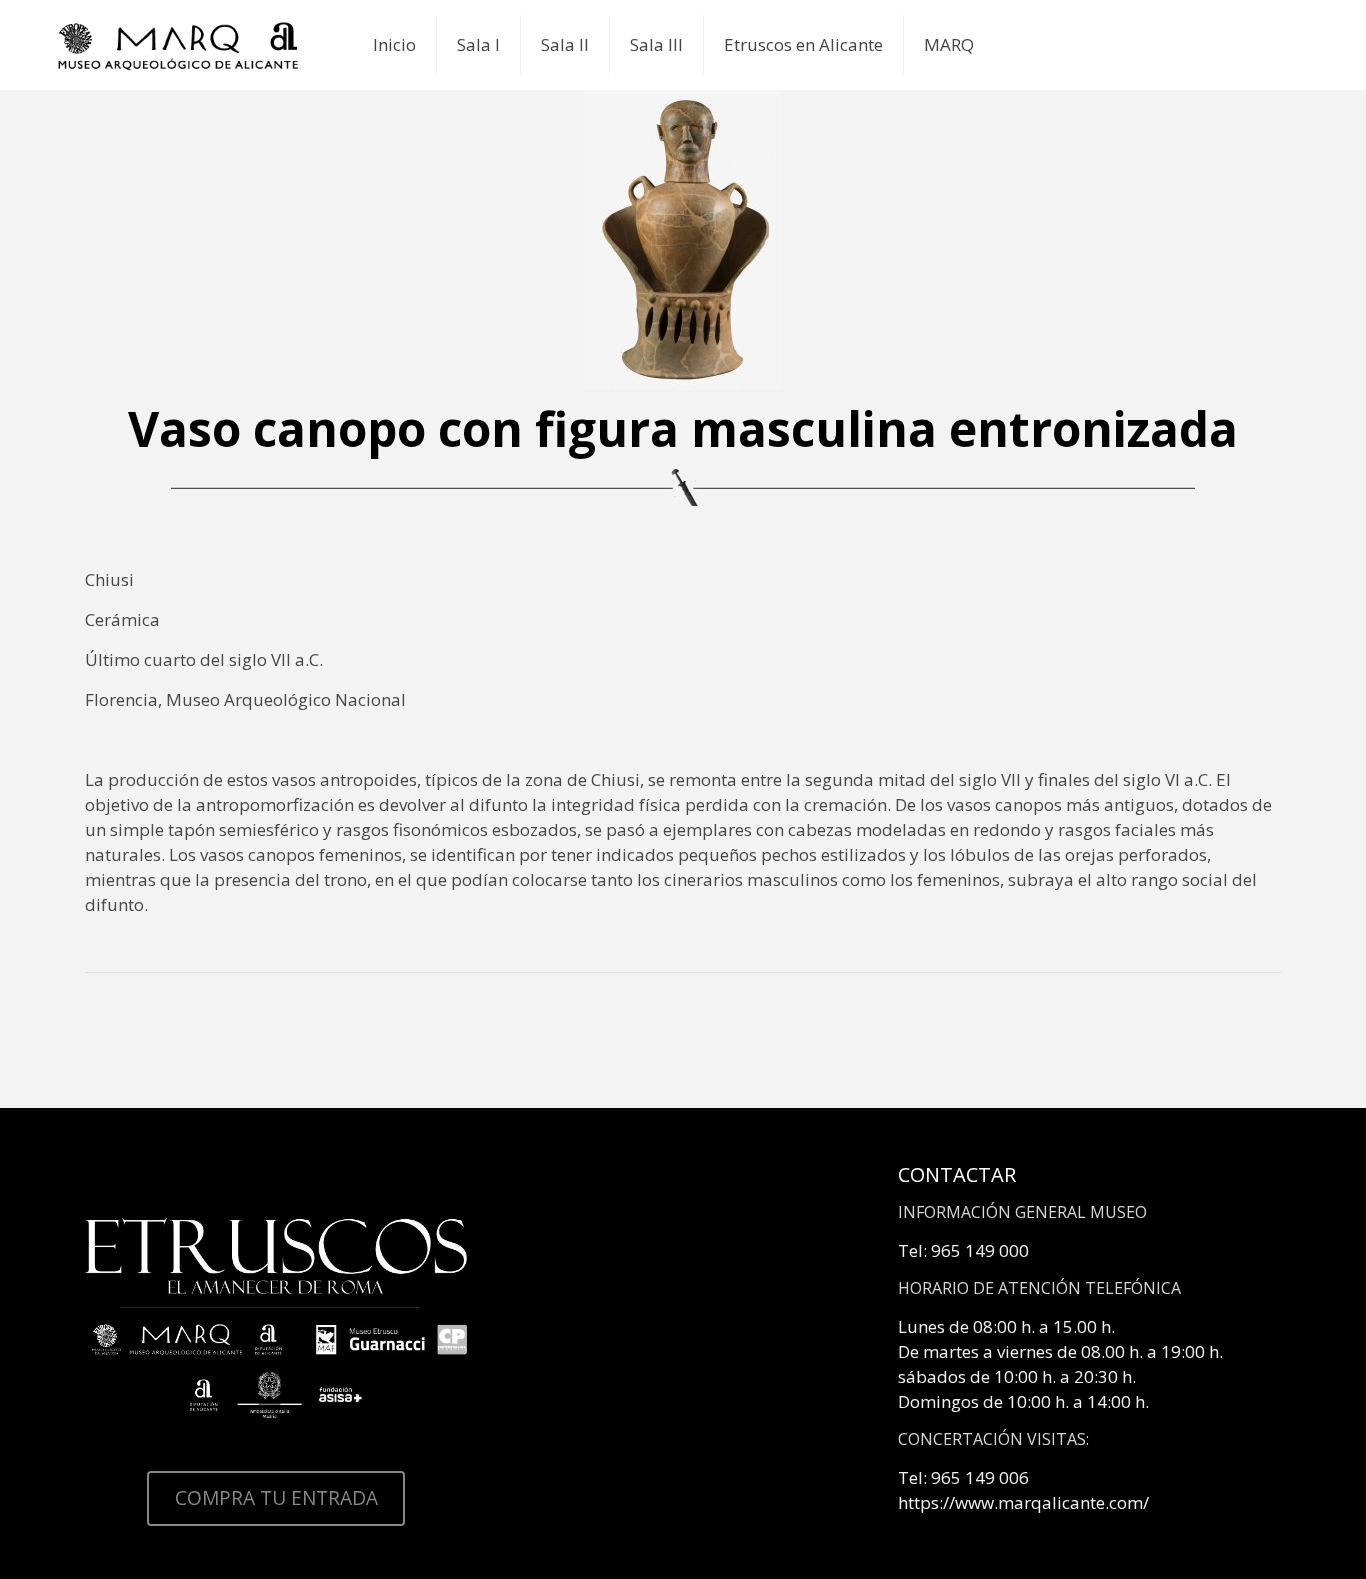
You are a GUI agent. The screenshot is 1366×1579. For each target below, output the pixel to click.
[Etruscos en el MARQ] (178, 45)
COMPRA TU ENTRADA (276, 1498)
